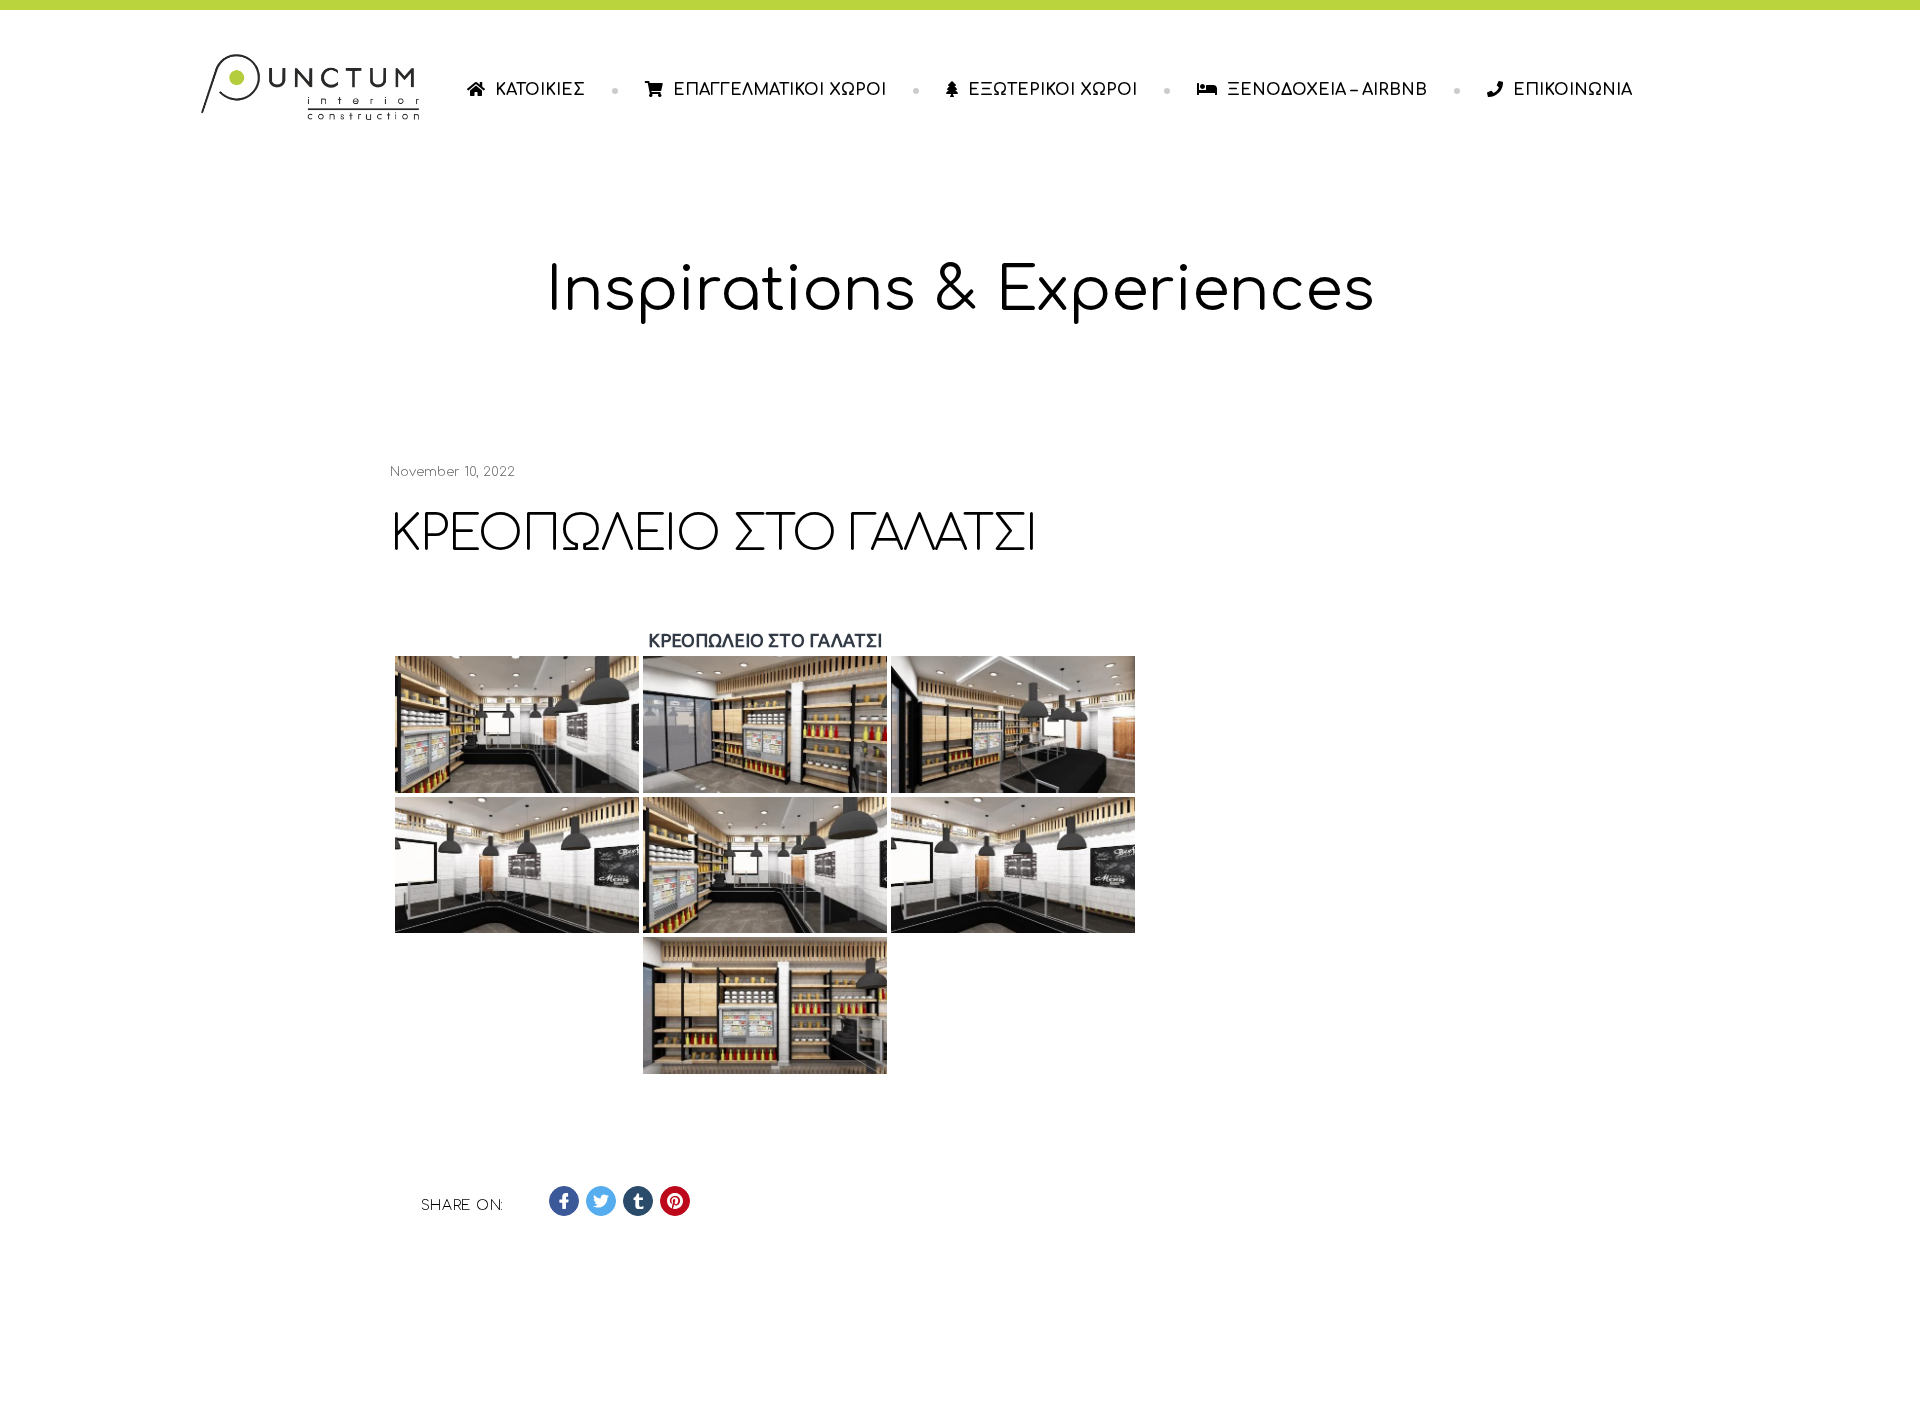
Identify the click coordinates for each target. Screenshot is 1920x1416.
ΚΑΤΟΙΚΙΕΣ (540, 90)
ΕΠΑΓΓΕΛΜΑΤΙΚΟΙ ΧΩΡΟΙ (779, 90)
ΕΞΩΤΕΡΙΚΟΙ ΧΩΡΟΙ (1052, 90)
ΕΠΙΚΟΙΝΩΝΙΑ (1572, 90)
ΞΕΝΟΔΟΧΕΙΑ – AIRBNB (1327, 90)
